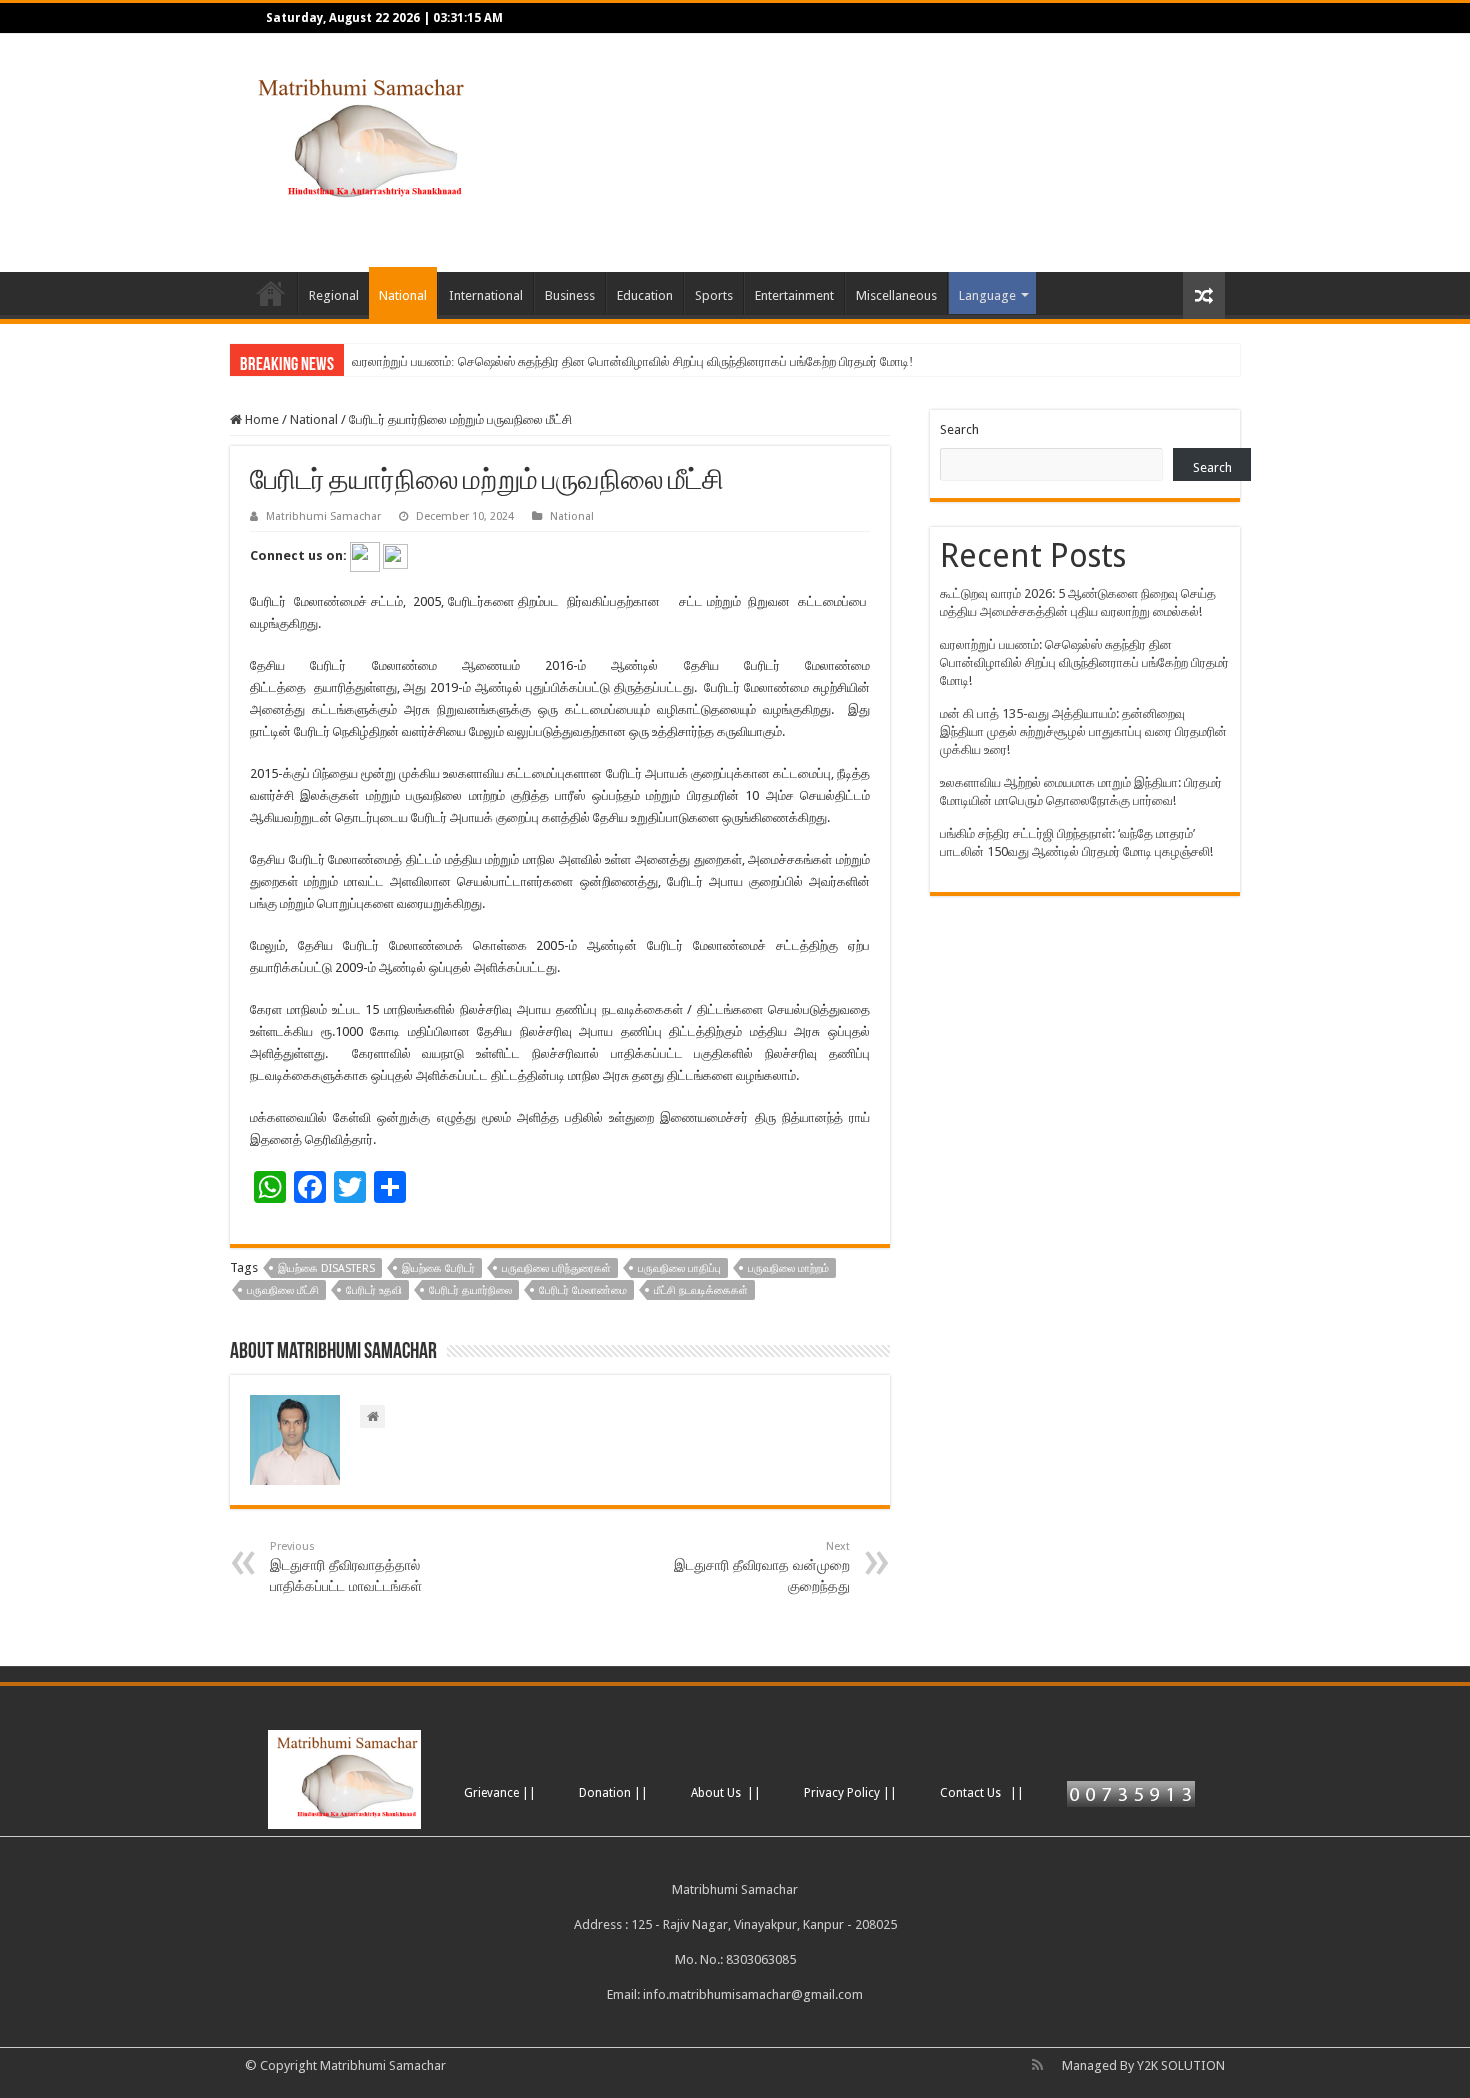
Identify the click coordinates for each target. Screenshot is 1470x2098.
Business (570, 295)
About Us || (726, 1793)
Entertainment (794, 295)
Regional (334, 295)
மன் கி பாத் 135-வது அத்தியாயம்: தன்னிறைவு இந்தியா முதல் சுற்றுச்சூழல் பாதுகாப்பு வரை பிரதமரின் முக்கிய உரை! (1083, 731)
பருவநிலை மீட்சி (283, 1290)
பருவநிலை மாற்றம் (788, 1268)
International (486, 295)
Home (271, 293)
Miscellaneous (896, 295)
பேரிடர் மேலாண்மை (583, 1290)
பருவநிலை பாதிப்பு (679, 1268)
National (403, 295)
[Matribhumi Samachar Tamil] (357, 137)
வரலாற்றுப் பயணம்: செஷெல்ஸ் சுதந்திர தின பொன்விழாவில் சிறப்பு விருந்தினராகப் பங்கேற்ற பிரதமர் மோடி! (632, 361)
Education (645, 295)
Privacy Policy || (850, 1793)
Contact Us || (982, 1793)
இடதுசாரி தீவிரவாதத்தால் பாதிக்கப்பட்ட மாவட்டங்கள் (346, 1567)
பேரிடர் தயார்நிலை (470, 1290)
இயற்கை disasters (326, 1268)
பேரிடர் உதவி (374, 1290)
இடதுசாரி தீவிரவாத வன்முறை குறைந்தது (762, 1567)
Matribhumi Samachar (323, 516)
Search (959, 429)
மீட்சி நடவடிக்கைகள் (701, 1290)
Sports (714, 295)
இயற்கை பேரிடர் (438, 1268)
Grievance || (500, 1793)
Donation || (613, 1793)
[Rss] (1037, 2065)
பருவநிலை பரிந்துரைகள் (556, 1268)
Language (987, 295)
